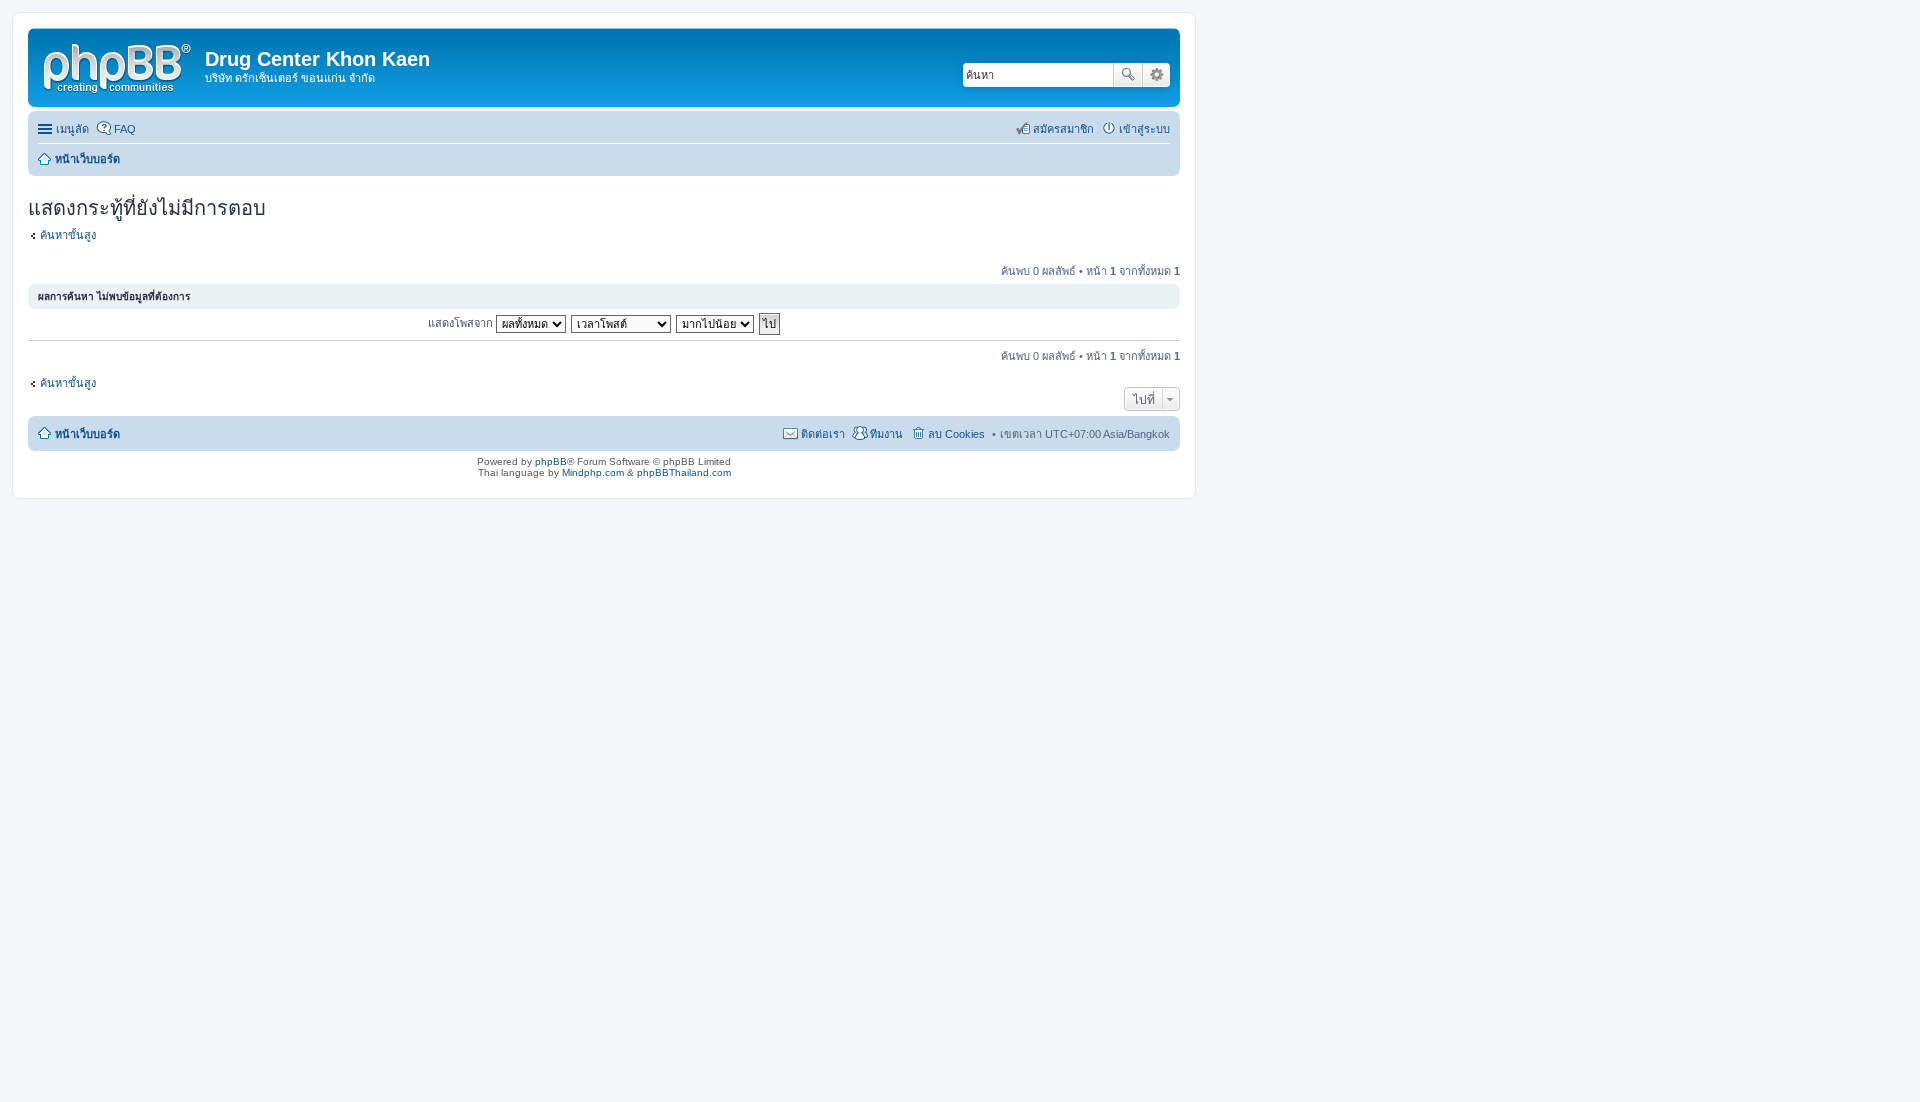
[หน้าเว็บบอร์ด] (119, 65)
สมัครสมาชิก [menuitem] (1063, 129)
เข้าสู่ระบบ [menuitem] (1144, 129)
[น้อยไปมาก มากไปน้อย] (716, 323)
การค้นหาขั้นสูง (1156, 75)
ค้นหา (1128, 75)
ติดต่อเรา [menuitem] (823, 434)
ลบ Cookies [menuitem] (956, 434)
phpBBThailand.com (684, 472)
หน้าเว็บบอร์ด (87, 434)
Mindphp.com (593, 472)
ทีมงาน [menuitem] (886, 434)
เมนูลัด (72, 129)
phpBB (551, 461)
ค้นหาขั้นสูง (68, 235)
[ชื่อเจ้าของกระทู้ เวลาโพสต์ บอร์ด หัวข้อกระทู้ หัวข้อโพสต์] (622, 323)
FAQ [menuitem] (125, 129)
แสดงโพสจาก (462, 323)
